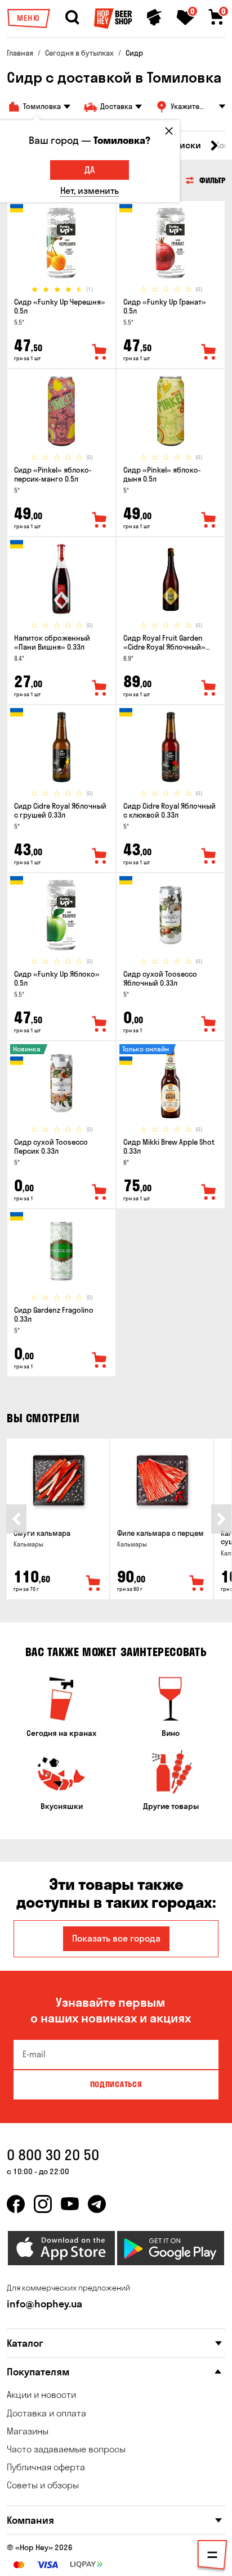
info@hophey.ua (44, 2304)
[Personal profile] (154, 17)
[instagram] (43, 2204)
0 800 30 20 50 (53, 2155)
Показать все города (116, 1938)
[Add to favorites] (100, 352)
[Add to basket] (93, 1584)
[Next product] (221, 1519)
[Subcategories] (212, 2557)
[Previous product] (16, 1519)
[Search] (72, 17)
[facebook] (16, 2204)
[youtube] (70, 2204)
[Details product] (61, 243)
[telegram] (97, 2204)
